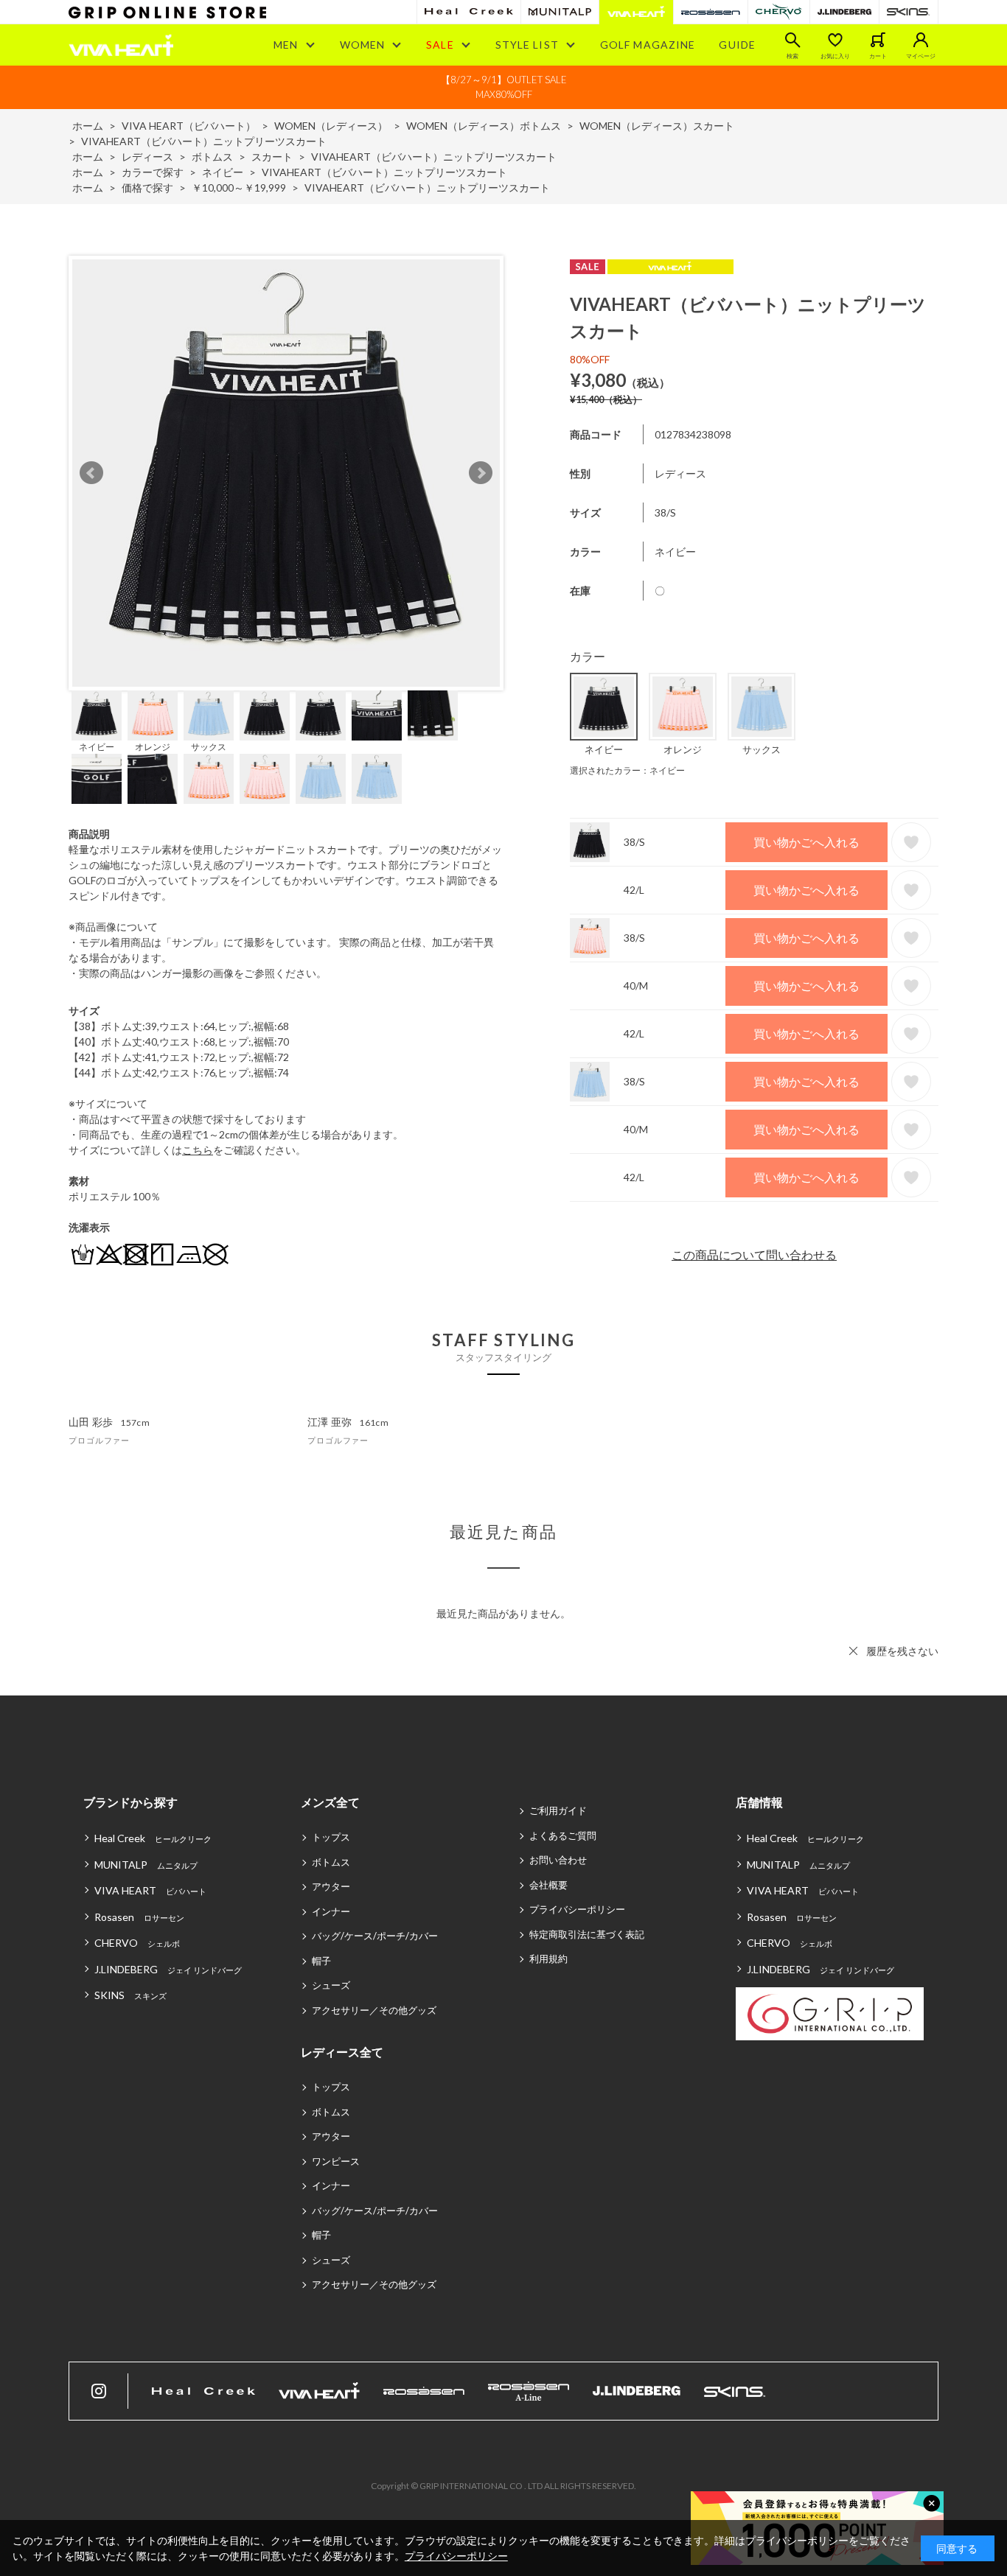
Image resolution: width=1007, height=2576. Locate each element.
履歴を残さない (902, 1651)
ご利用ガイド (558, 1810)
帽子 (321, 1961)
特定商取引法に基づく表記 (587, 1934)
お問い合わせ (558, 1860)
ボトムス (331, 1862)
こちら (198, 1150)
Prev (91, 473)
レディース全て (342, 2052)
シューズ (331, 1985)
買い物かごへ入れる (806, 842)
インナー (331, 1911)
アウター (331, 1886)
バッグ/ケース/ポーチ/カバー (375, 1936)
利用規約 (548, 1959)
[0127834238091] (209, 715)
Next (481, 473)
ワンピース (336, 2161)
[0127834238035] (153, 715)
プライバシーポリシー (577, 1909)
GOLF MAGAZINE (648, 45)
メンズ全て (330, 1802)
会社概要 (548, 1885)
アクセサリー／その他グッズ (374, 2010)
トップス (331, 1837)
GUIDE (737, 45)
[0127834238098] (97, 715)
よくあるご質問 (563, 1835)
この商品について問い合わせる (754, 1254)
